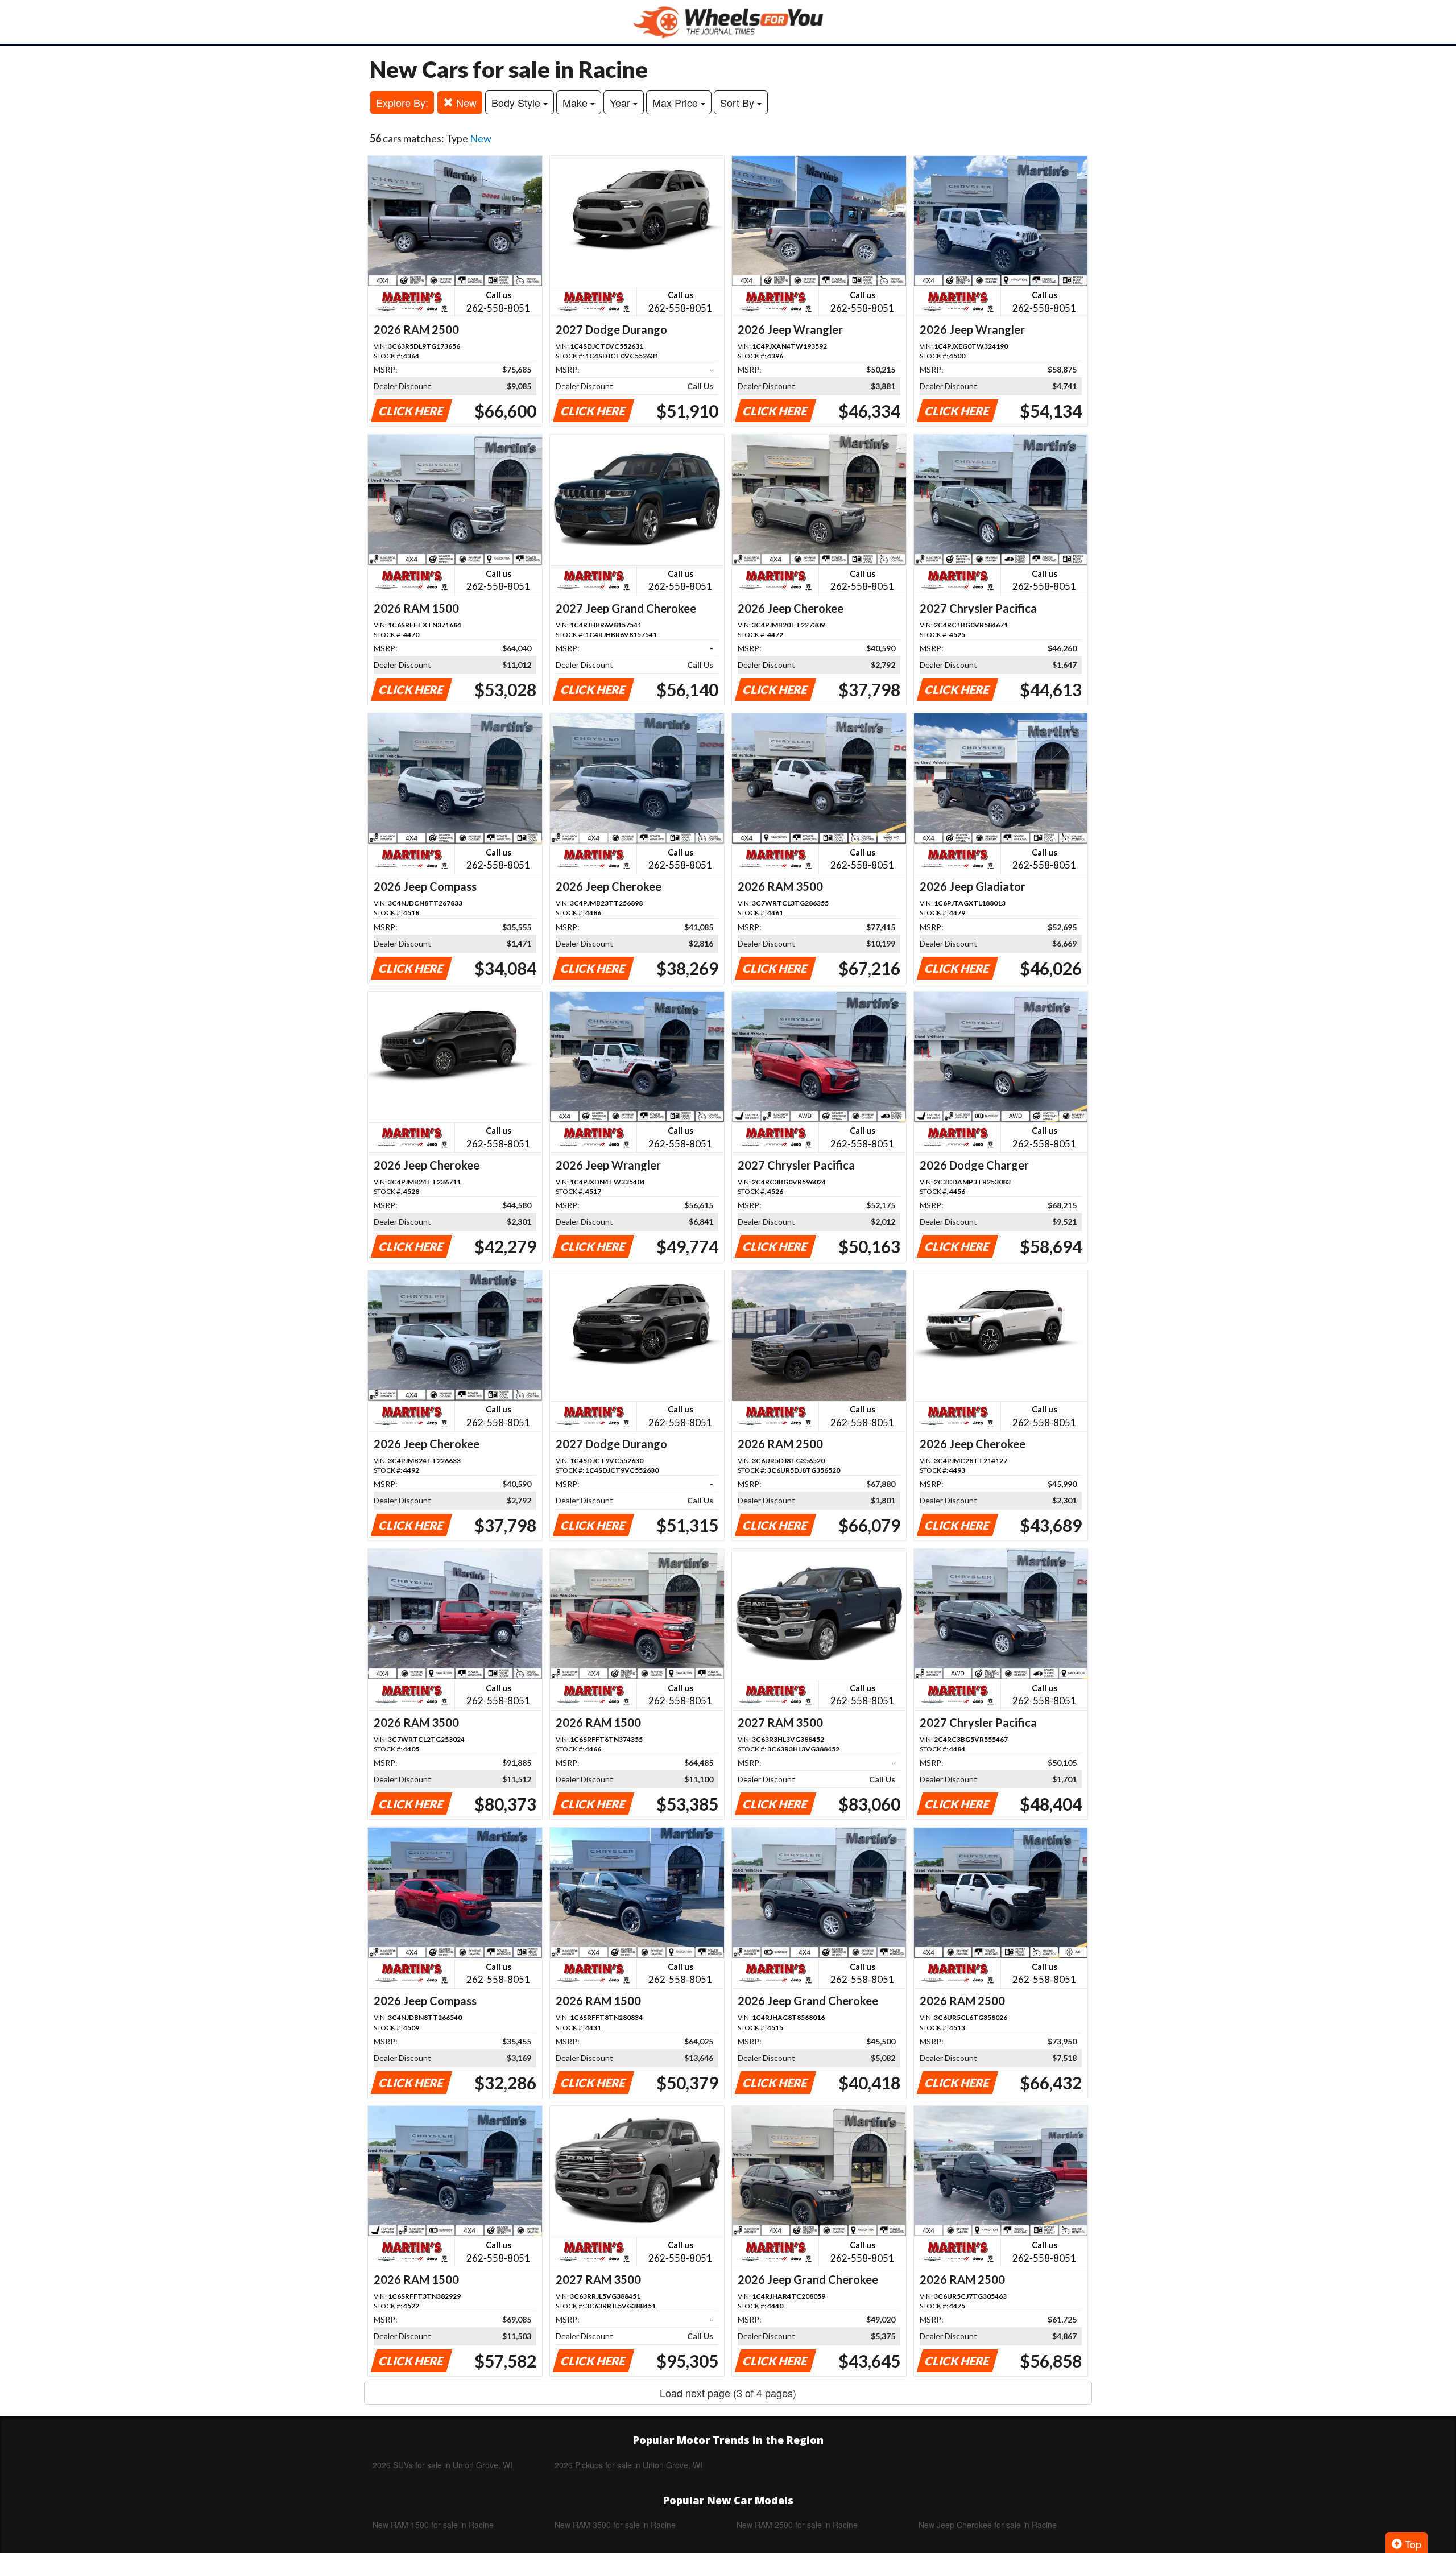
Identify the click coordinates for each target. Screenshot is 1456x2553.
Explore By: (402, 102)
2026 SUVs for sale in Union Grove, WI (442, 2465)
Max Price (677, 102)
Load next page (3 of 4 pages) (728, 2393)
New (465, 102)
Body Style (517, 102)
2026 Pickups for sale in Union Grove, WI (628, 2465)
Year (621, 102)
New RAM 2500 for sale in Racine (797, 2525)
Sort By (739, 102)
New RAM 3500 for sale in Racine (615, 2525)
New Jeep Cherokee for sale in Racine (988, 2525)
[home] (728, 22)
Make (576, 102)
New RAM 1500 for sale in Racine (433, 2525)
